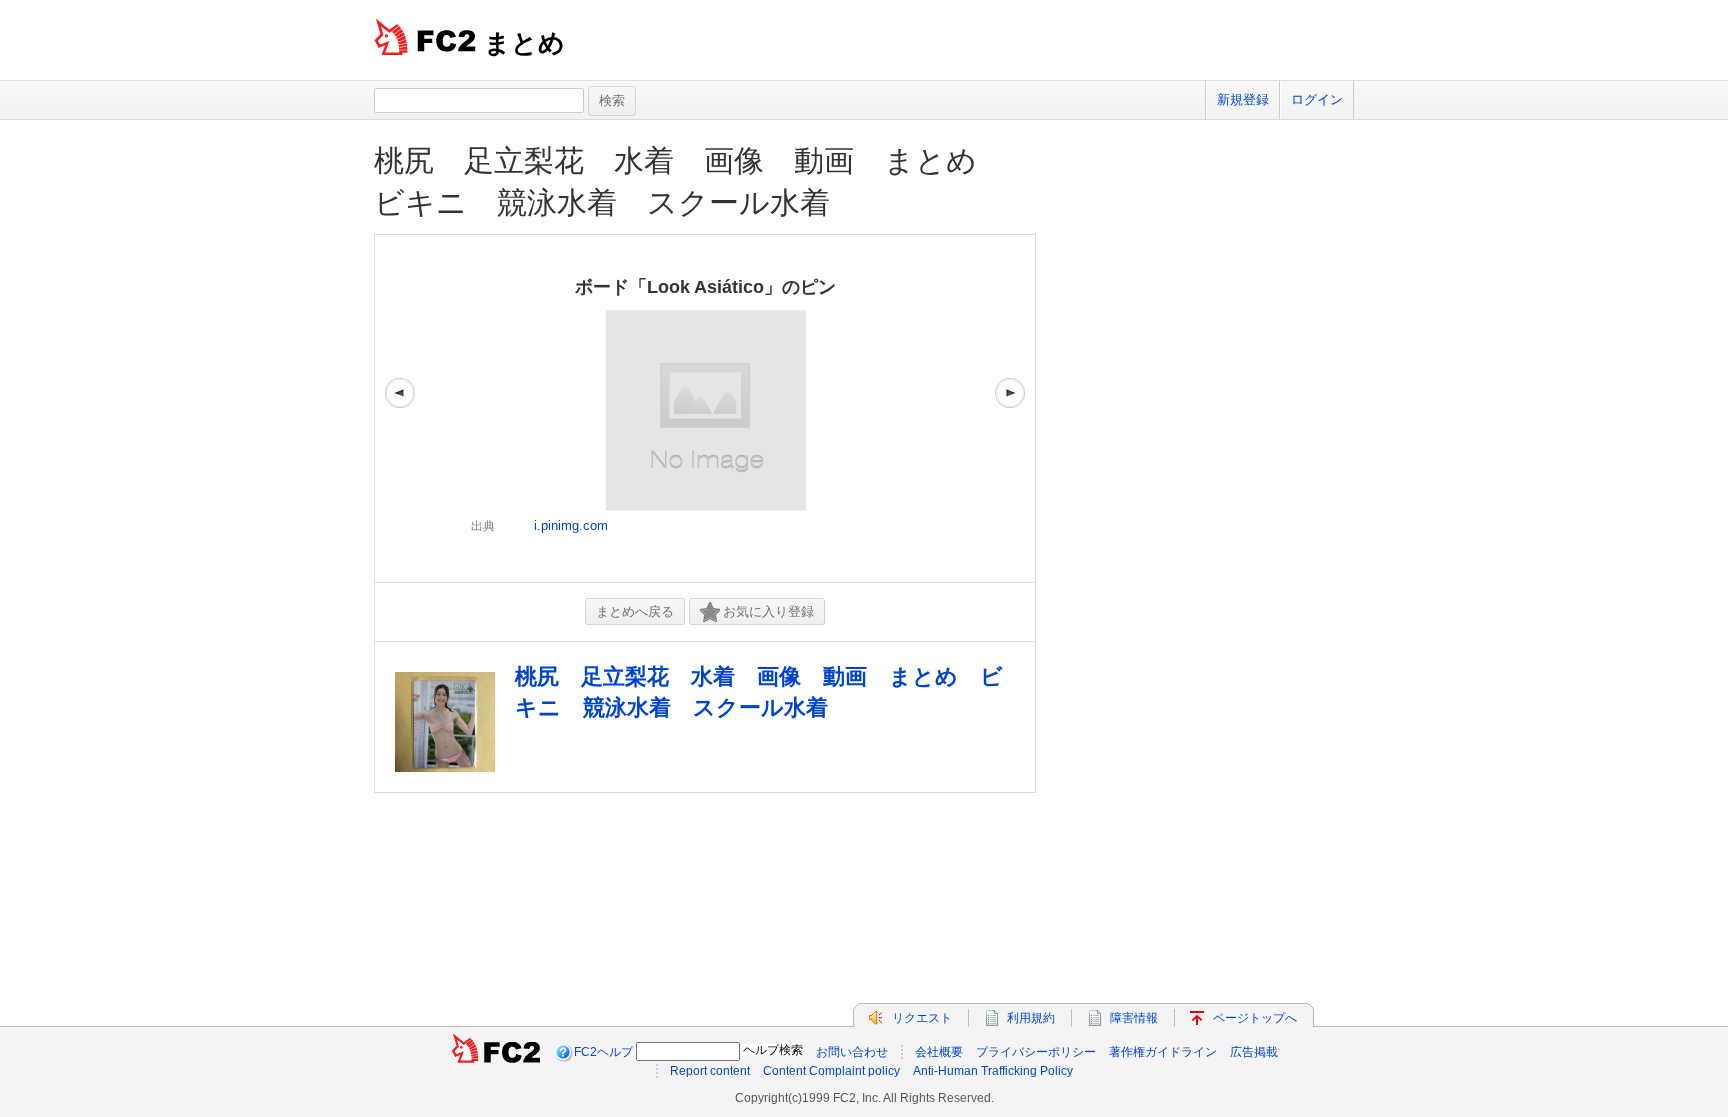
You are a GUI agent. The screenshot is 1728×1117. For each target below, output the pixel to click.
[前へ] (400, 408)
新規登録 (1243, 99)
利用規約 (1031, 1018)
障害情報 (1134, 1018)
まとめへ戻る (635, 611)
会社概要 (939, 1052)
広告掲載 (1254, 1052)
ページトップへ (1255, 1018)
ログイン (1317, 99)
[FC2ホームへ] (496, 1052)
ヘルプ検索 (773, 1050)
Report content (710, 1071)
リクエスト (922, 1018)
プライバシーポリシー (1036, 1052)
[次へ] (1010, 408)
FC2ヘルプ (603, 1052)
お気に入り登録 (768, 611)
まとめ (524, 43)
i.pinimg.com (571, 525)
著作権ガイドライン (1163, 1052)
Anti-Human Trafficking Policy (993, 1071)
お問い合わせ (852, 1052)
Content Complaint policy (831, 1071)
